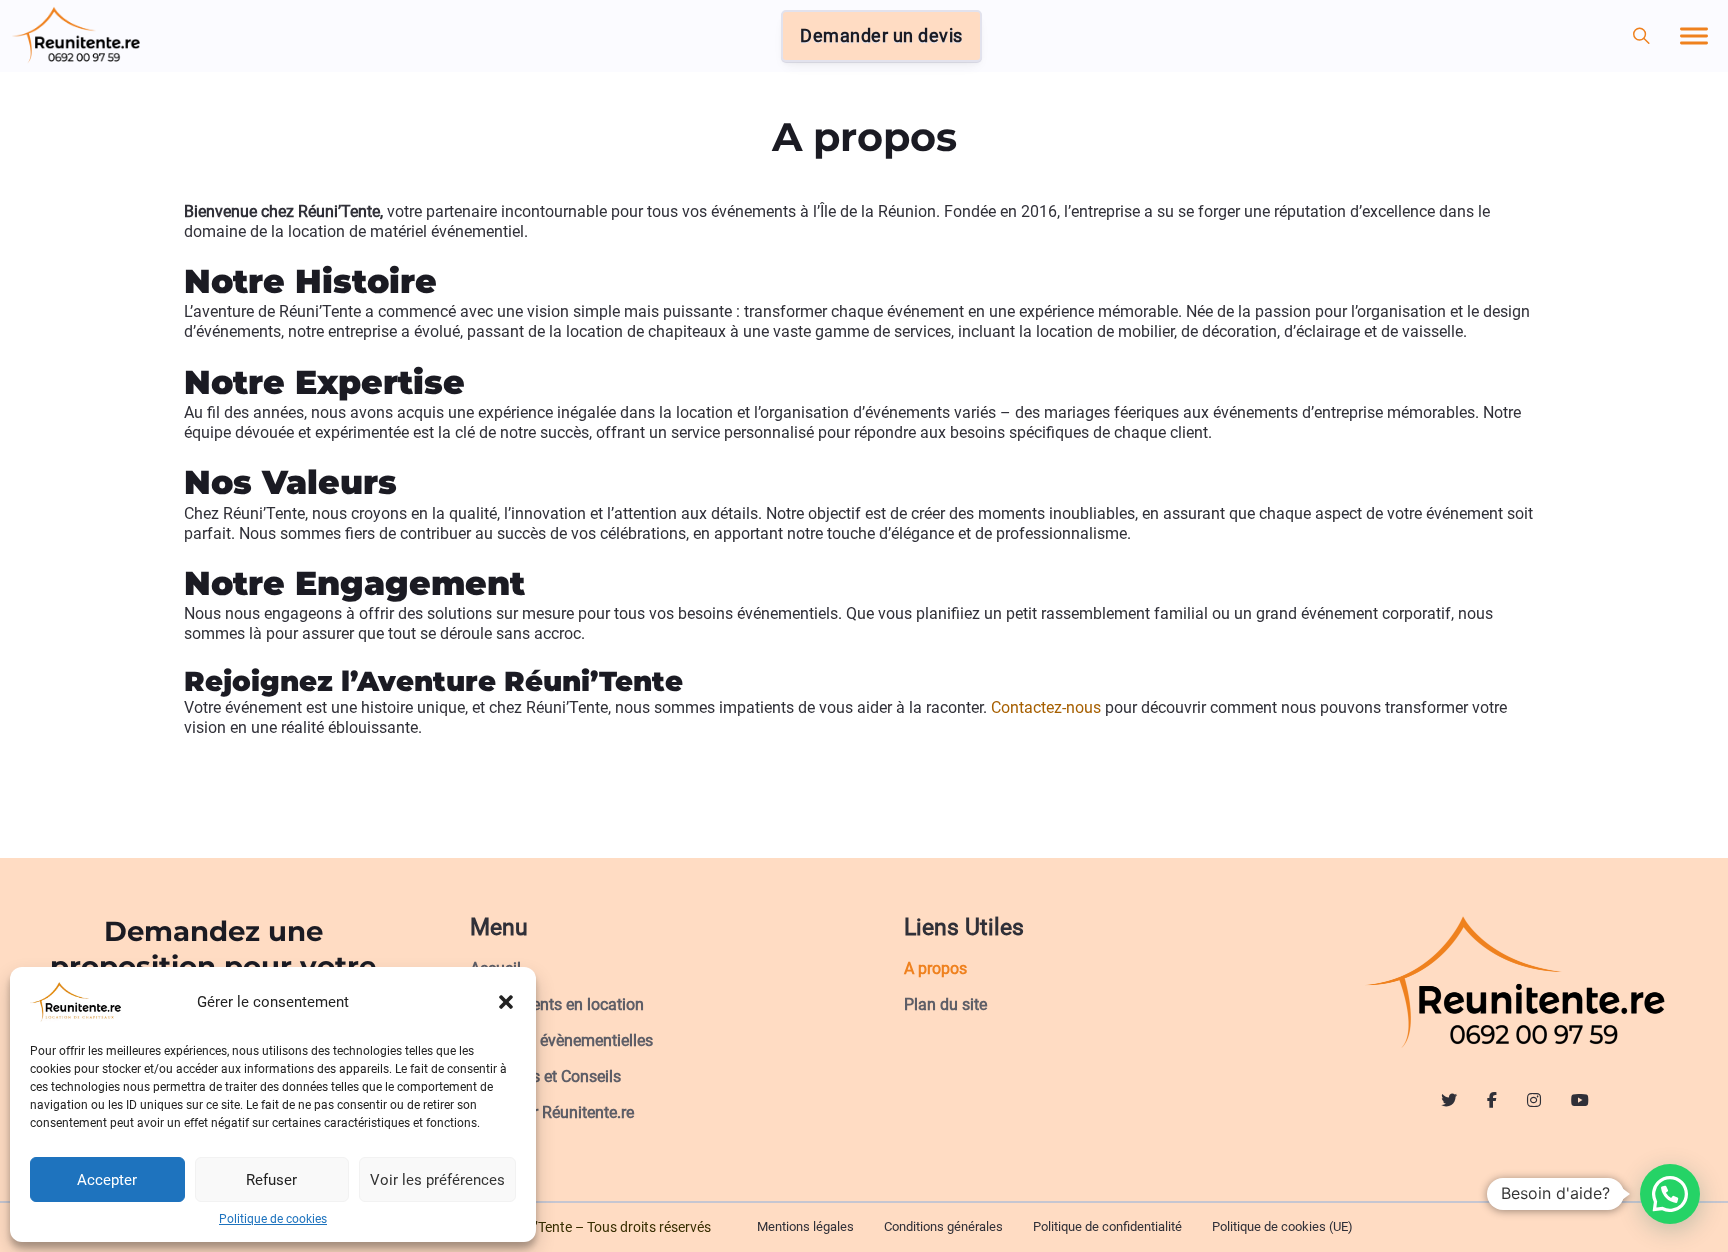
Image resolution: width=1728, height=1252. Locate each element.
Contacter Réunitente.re (552, 1112)
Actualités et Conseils (545, 1076)
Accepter (107, 1180)
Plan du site (945, 1004)
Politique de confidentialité (1107, 1226)
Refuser (271, 1180)
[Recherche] (1641, 36)
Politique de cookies (273, 1219)
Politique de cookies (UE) (1282, 1226)
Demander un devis (881, 36)
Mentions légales (805, 1226)
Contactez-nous (1046, 707)
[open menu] (1694, 36)
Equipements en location (557, 1004)
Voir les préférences (437, 1180)
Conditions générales (943, 1226)
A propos (935, 968)
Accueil (495, 968)
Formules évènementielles (561, 1040)
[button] (506, 1002)
